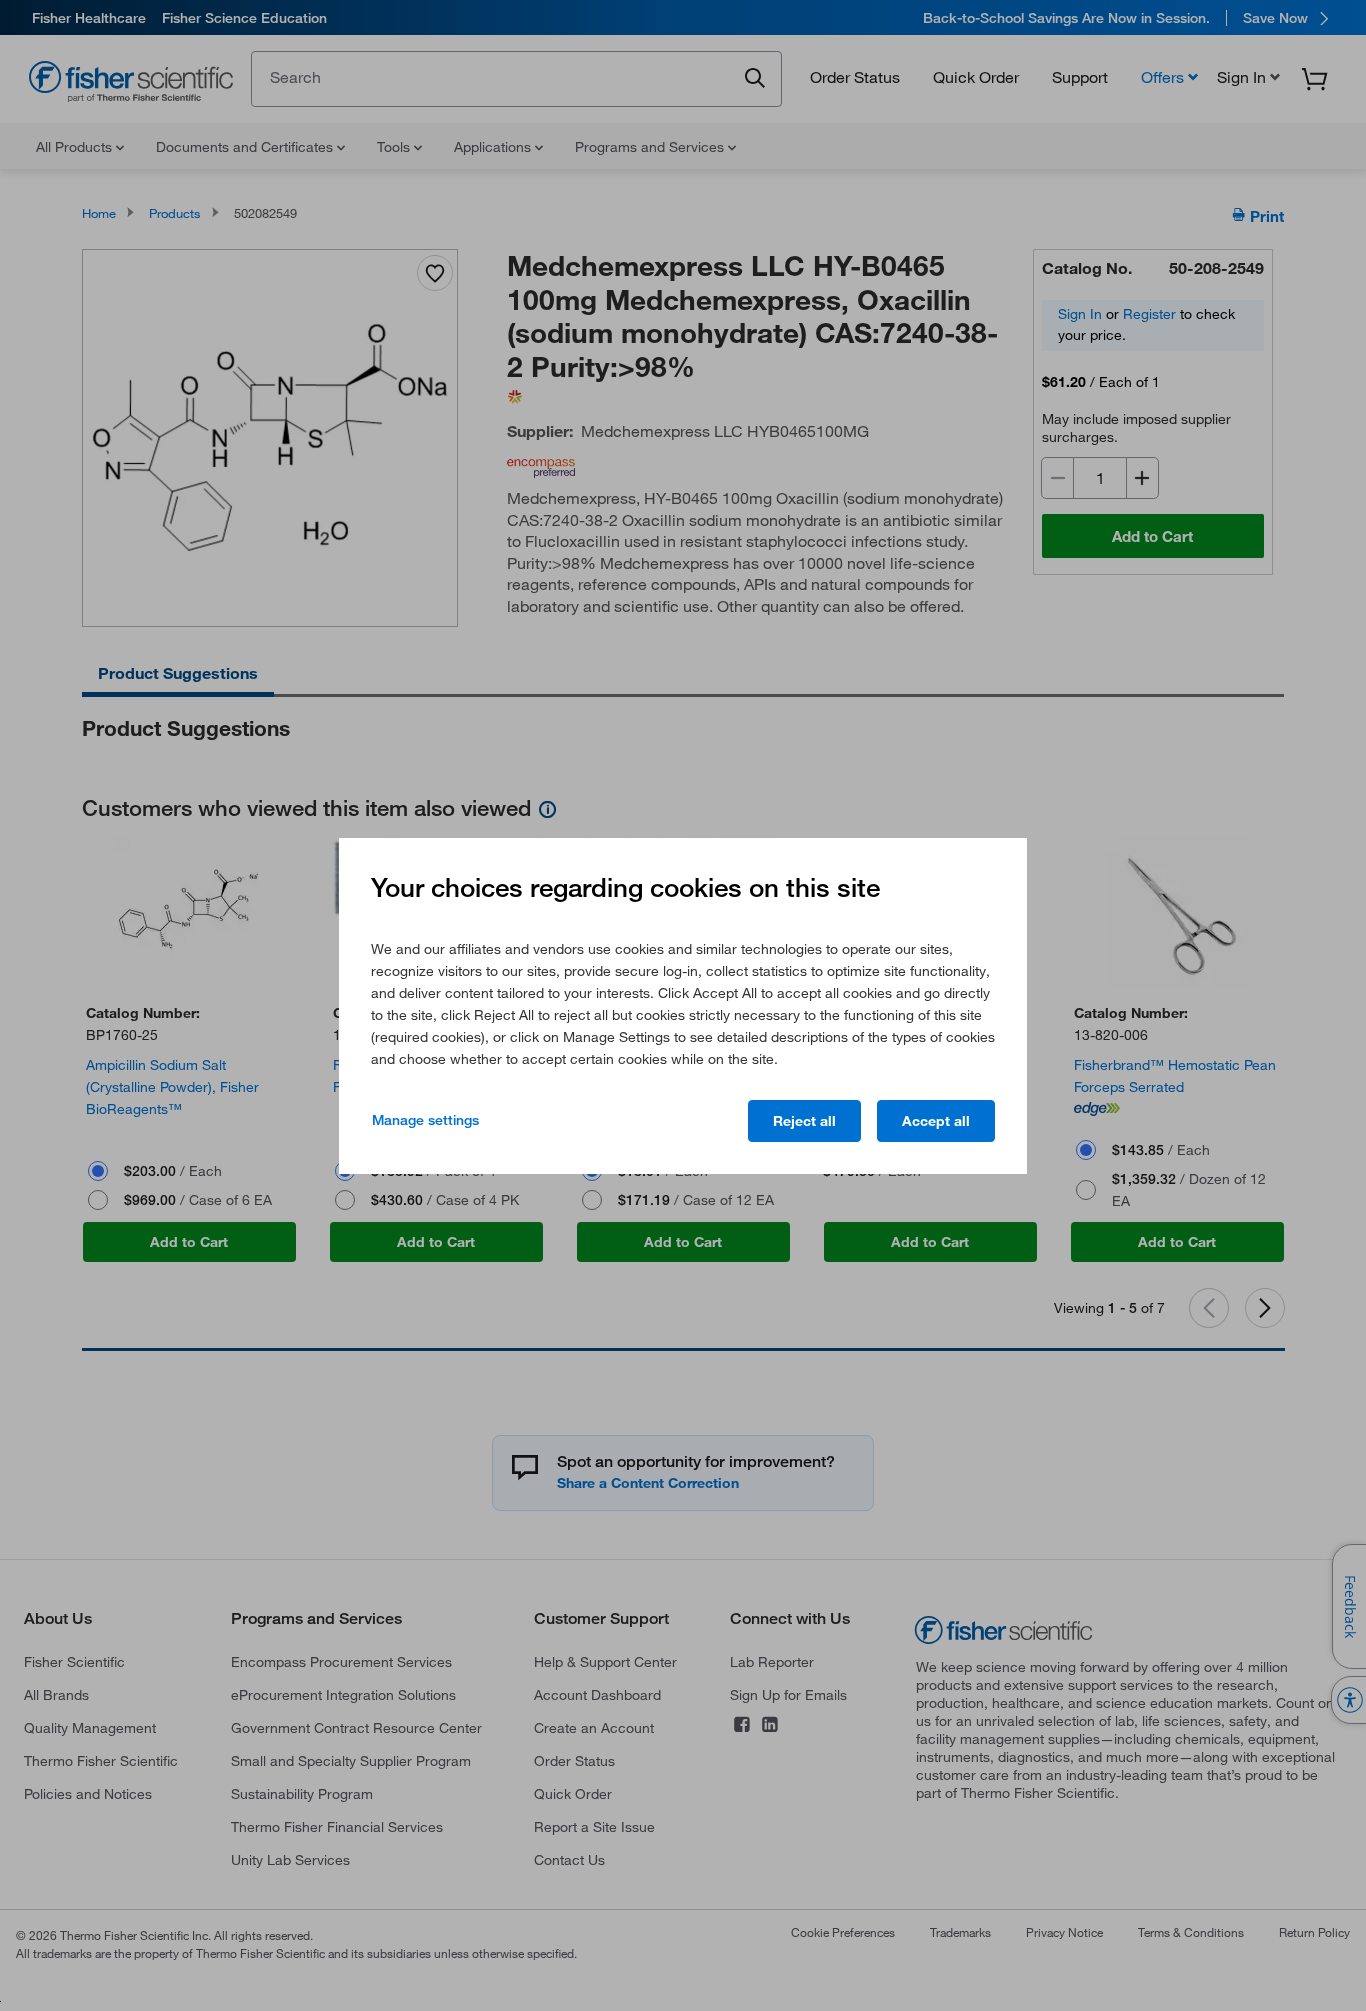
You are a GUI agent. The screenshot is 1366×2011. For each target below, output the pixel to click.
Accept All (936, 1121)
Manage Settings (425, 1120)
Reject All (804, 1121)
